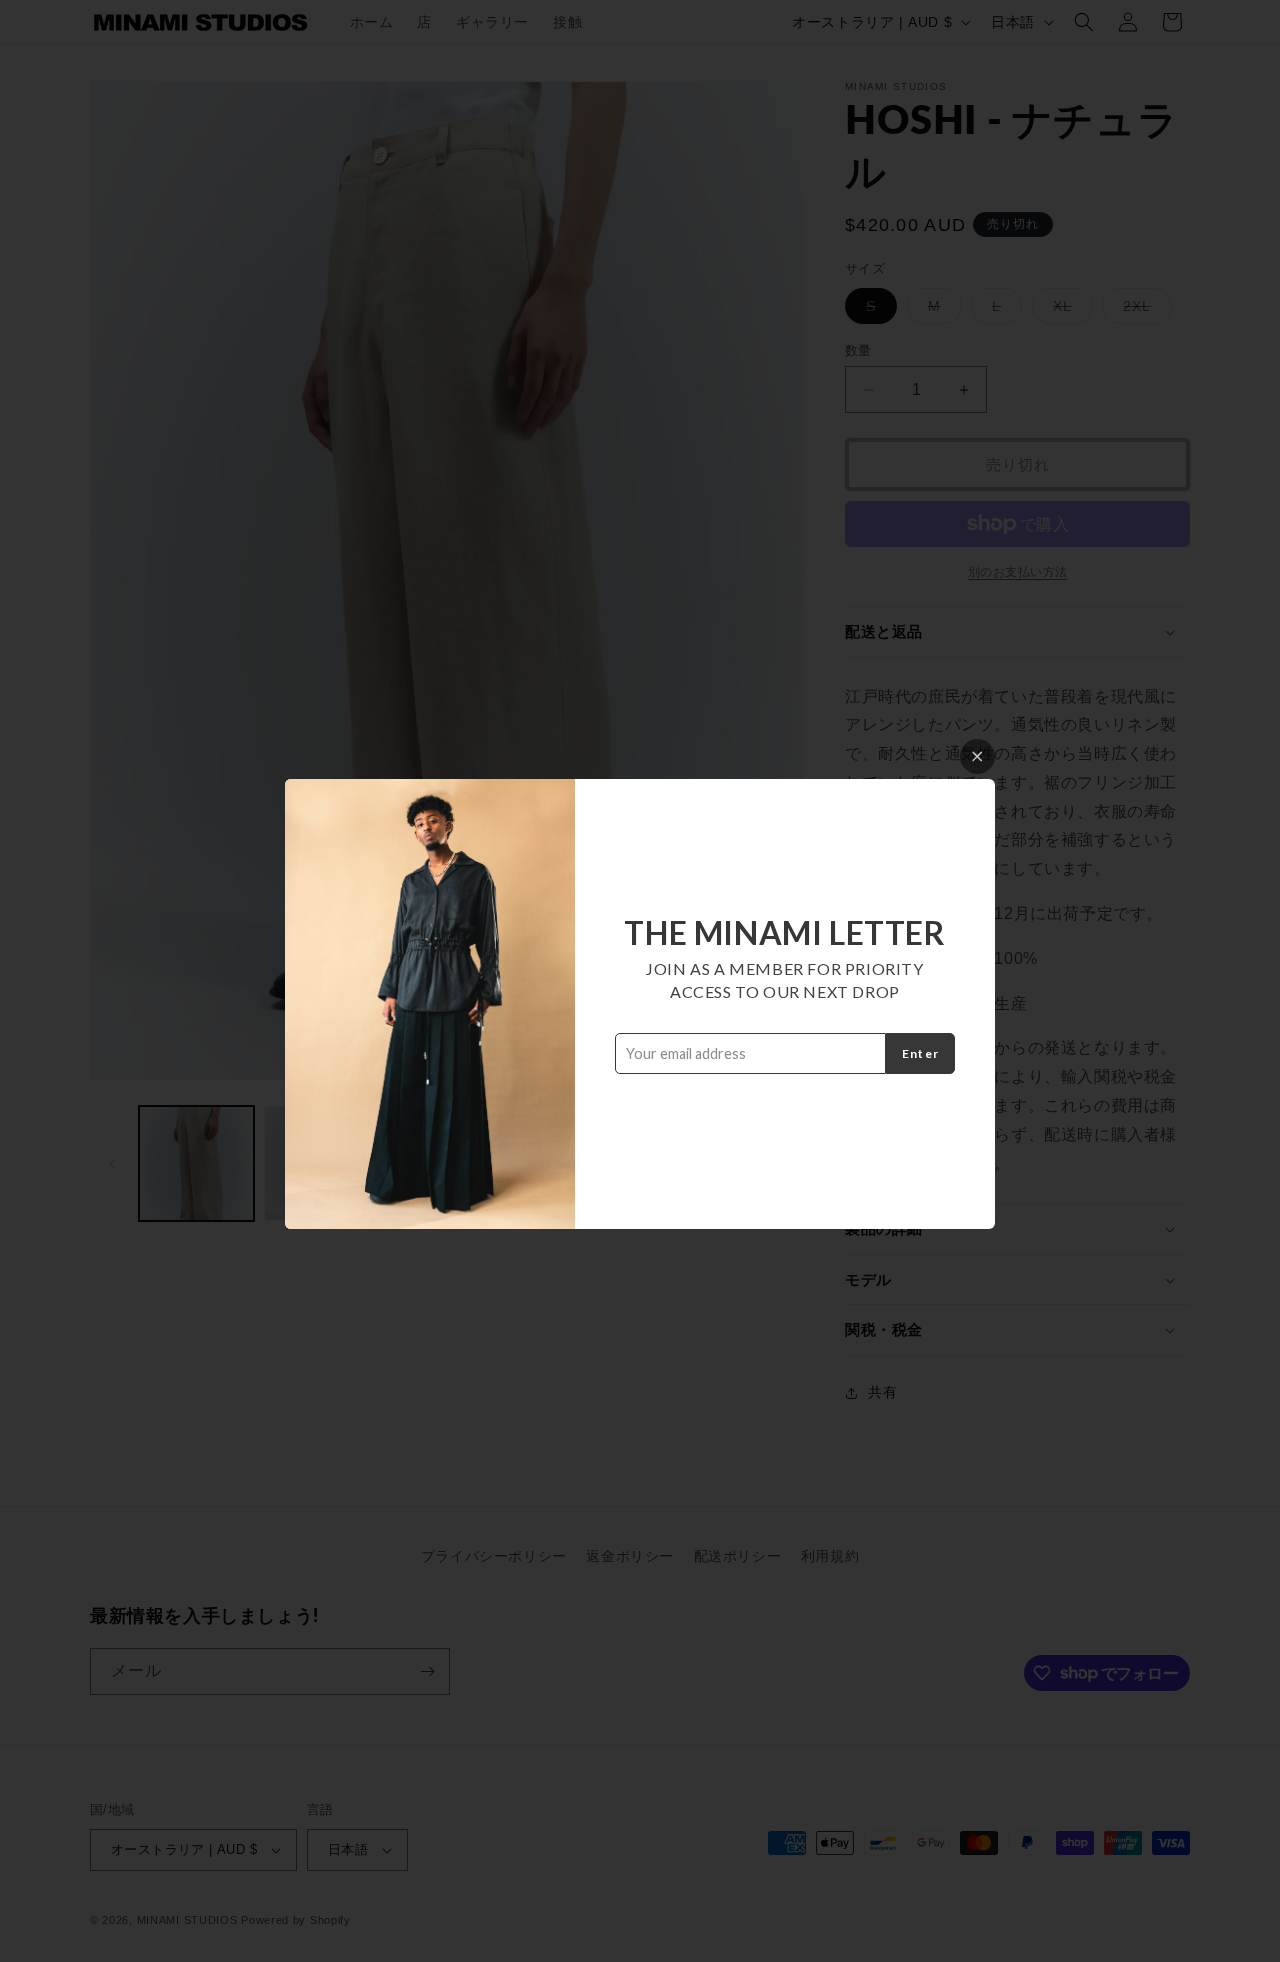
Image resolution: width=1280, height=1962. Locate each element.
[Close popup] (977, 756)
